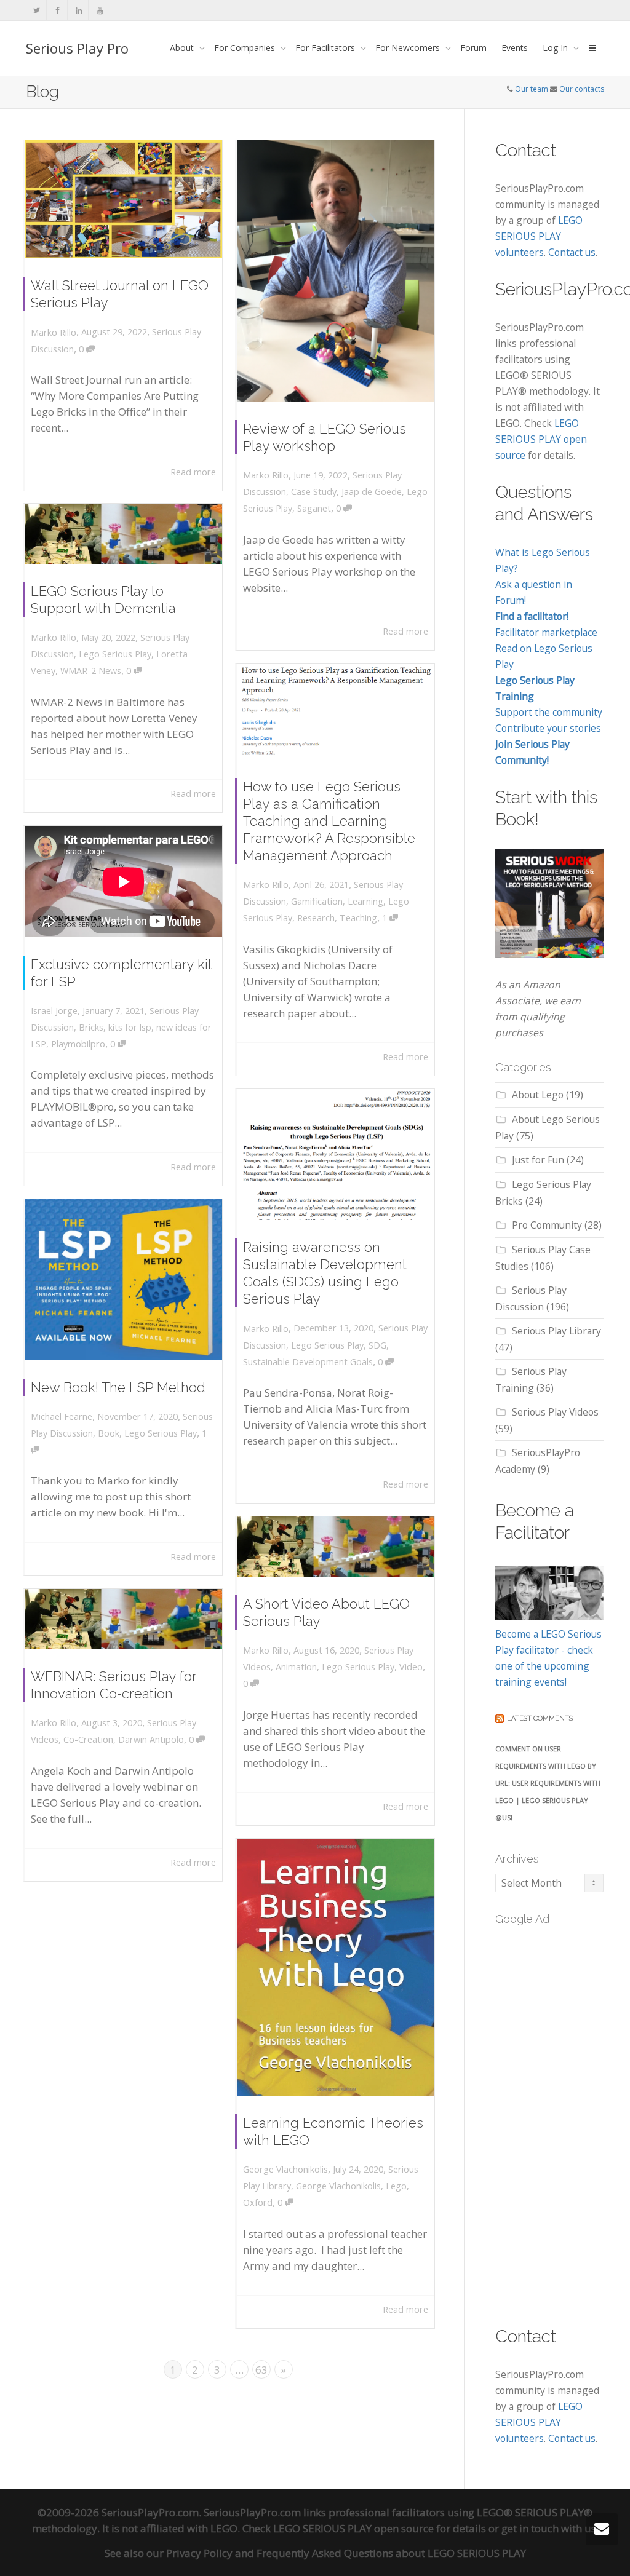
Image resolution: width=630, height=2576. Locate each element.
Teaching (358, 918)
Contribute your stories (548, 728)
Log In (556, 48)
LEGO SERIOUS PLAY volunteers (539, 236)
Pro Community (547, 1225)
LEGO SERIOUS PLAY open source (541, 439)
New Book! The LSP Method (118, 1387)
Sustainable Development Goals (308, 1362)
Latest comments (540, 1718)
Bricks (91, 1027)
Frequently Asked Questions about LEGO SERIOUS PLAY (391, 2553)
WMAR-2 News (91, 671)
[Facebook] (58, 10)
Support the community (549, 712)
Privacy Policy (199, 2553)
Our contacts (582, 89)
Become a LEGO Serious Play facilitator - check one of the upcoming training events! (548, 1658)
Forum (473, 48)
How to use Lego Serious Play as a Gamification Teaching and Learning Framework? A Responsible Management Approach (329, 821)
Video (411, 1667)
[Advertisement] (563, 2118)
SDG (377, 1345)
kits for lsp (130, 1027)
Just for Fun (538, 1160)
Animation (296, 1667)
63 (261, 2370)
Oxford (258, 2202)
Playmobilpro (78, 1044)
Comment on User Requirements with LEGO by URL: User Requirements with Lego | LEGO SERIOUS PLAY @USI (548, 1783)
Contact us (572, 252)
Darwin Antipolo (151, 1739)
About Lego (538, 1095)
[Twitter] (37, 10)
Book (109, 1433)
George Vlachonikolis (338, 2186)
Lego (396, 2186)
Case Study (314, 492)
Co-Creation (88, 1739)
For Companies (246, 48)
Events (515, 48)
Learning (365, 901)
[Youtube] (99, 10)
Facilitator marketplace (546, 632)
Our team (532, 89)
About (183, 48)
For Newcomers (409, 48)
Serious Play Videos (555, 1412)
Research (316, 918)
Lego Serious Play (115, 654)
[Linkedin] (78, 10)
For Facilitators (326, 48)
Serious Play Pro (77, 48)
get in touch (530, 2528)
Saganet (314, 508)
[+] (123, 199)
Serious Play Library (556, 1331)
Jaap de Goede (372, 492)
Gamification (317, 901)
